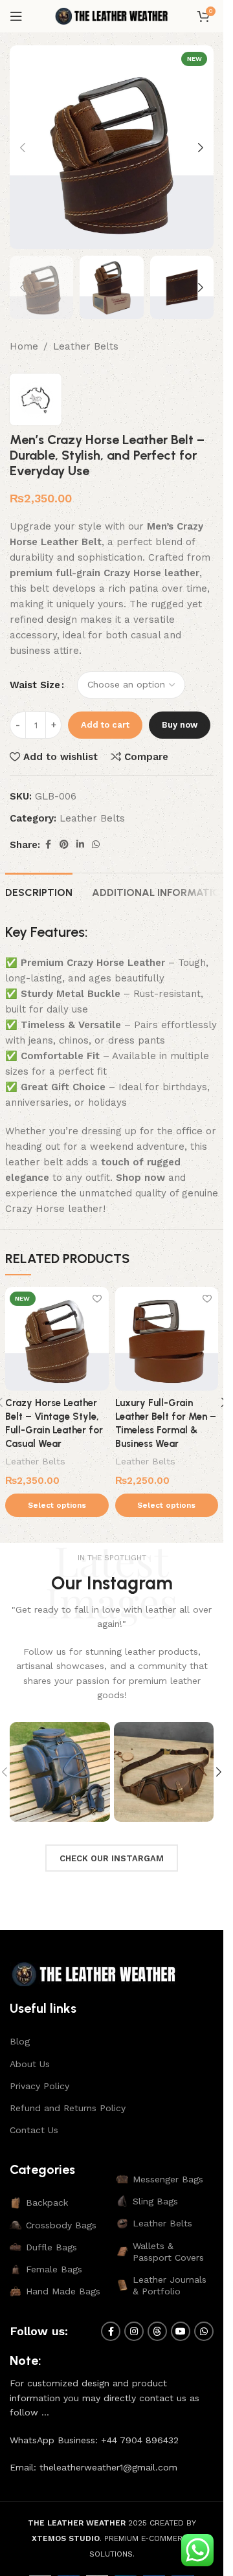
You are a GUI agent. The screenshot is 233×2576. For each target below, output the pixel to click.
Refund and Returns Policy (68, 2108)
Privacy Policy (39, 2086)
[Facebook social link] (48, 845)
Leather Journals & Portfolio (170, 2285)
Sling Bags (155, 2201)
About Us (30, 2064)
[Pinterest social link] (64, 845)
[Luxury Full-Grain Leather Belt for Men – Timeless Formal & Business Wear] (167, 1339)
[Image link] (94, 1974)
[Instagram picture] (60, 1772)
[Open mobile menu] (16, 16)
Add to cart (105, 725)
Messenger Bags (168, 2179)
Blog (20, 2041)
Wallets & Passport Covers (168, 2252)
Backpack (47, 2202)
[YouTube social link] (181, 2331)
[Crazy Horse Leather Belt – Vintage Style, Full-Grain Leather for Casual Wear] (57, 1339)
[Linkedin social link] (80, 845)
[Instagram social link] (134, 2331)
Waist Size (35, 685)
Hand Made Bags (63, 2291)
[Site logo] (112, 16)
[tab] (39, 891)
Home (24, 346)
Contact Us (34, 2130)
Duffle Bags (51, 2247)
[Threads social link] (157, 2331)
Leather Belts (86, 346)
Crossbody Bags (61, 2225)
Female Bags (54, 2269)
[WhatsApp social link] (96, 845)
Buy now (180, 725)
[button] (23, 148)
